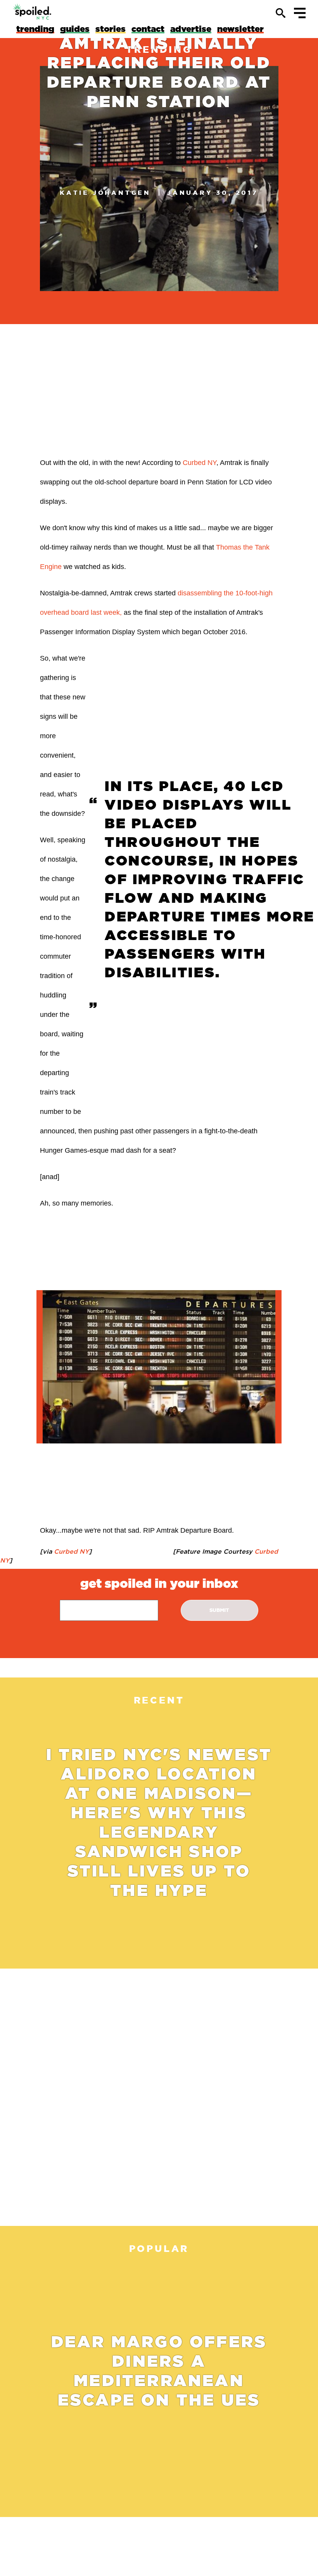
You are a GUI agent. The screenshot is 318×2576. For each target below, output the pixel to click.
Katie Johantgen (105, 193)
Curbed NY (200, 463)
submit (219, 1610)
